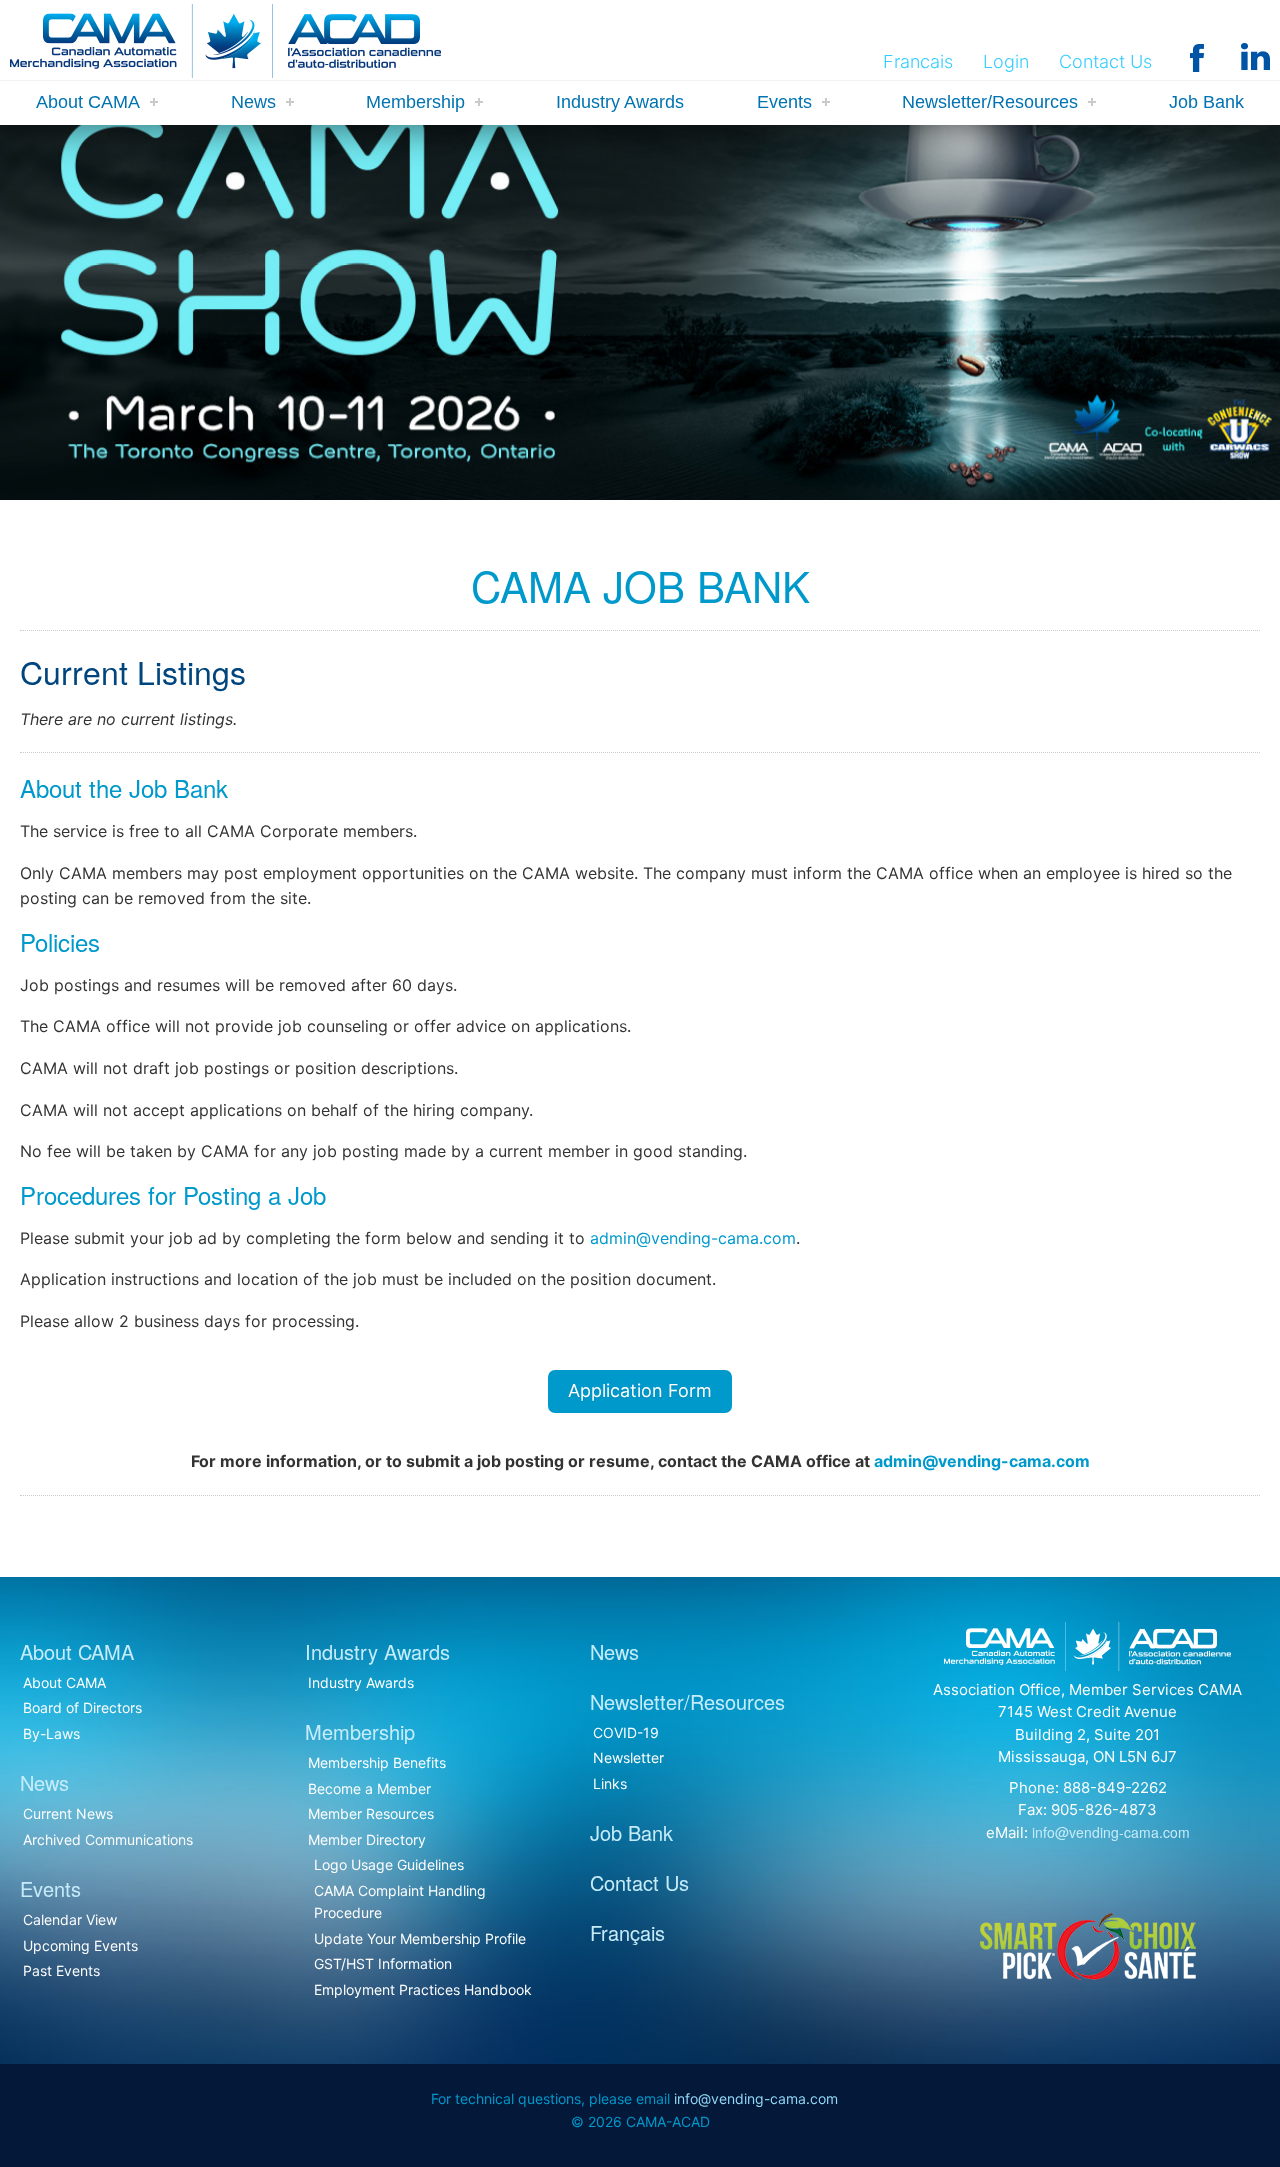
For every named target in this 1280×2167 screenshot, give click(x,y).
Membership (415, 102)
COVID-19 (626, 1732)
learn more (193, 451)
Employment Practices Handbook (423, 1989)
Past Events (61, 1970)
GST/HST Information (383, 1963)
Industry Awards (620, 102)
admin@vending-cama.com (693, 1238)
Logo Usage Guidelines (389, 1864)
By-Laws (51, 1733)
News (253, 102)
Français (627, 1932)
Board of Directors (82, 1707)
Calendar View (70, 1919)
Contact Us (1105, 61)
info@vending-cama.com (1111, 1832)
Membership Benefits (377, 1762)
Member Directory (367, 1839)
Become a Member (369, 1788)
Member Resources (371, 1813)
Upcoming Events (80, 1945)
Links (610, 1783)
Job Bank (1206, 102)
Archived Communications (108, 1839)
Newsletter (628, 1757)
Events (784, 102)
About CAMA (88, 102)
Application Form (640, 1390)
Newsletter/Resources (990, 102)
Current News (68, 1813)
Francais (918, 61)
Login (1006, 61)
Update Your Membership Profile (420, 1938)
